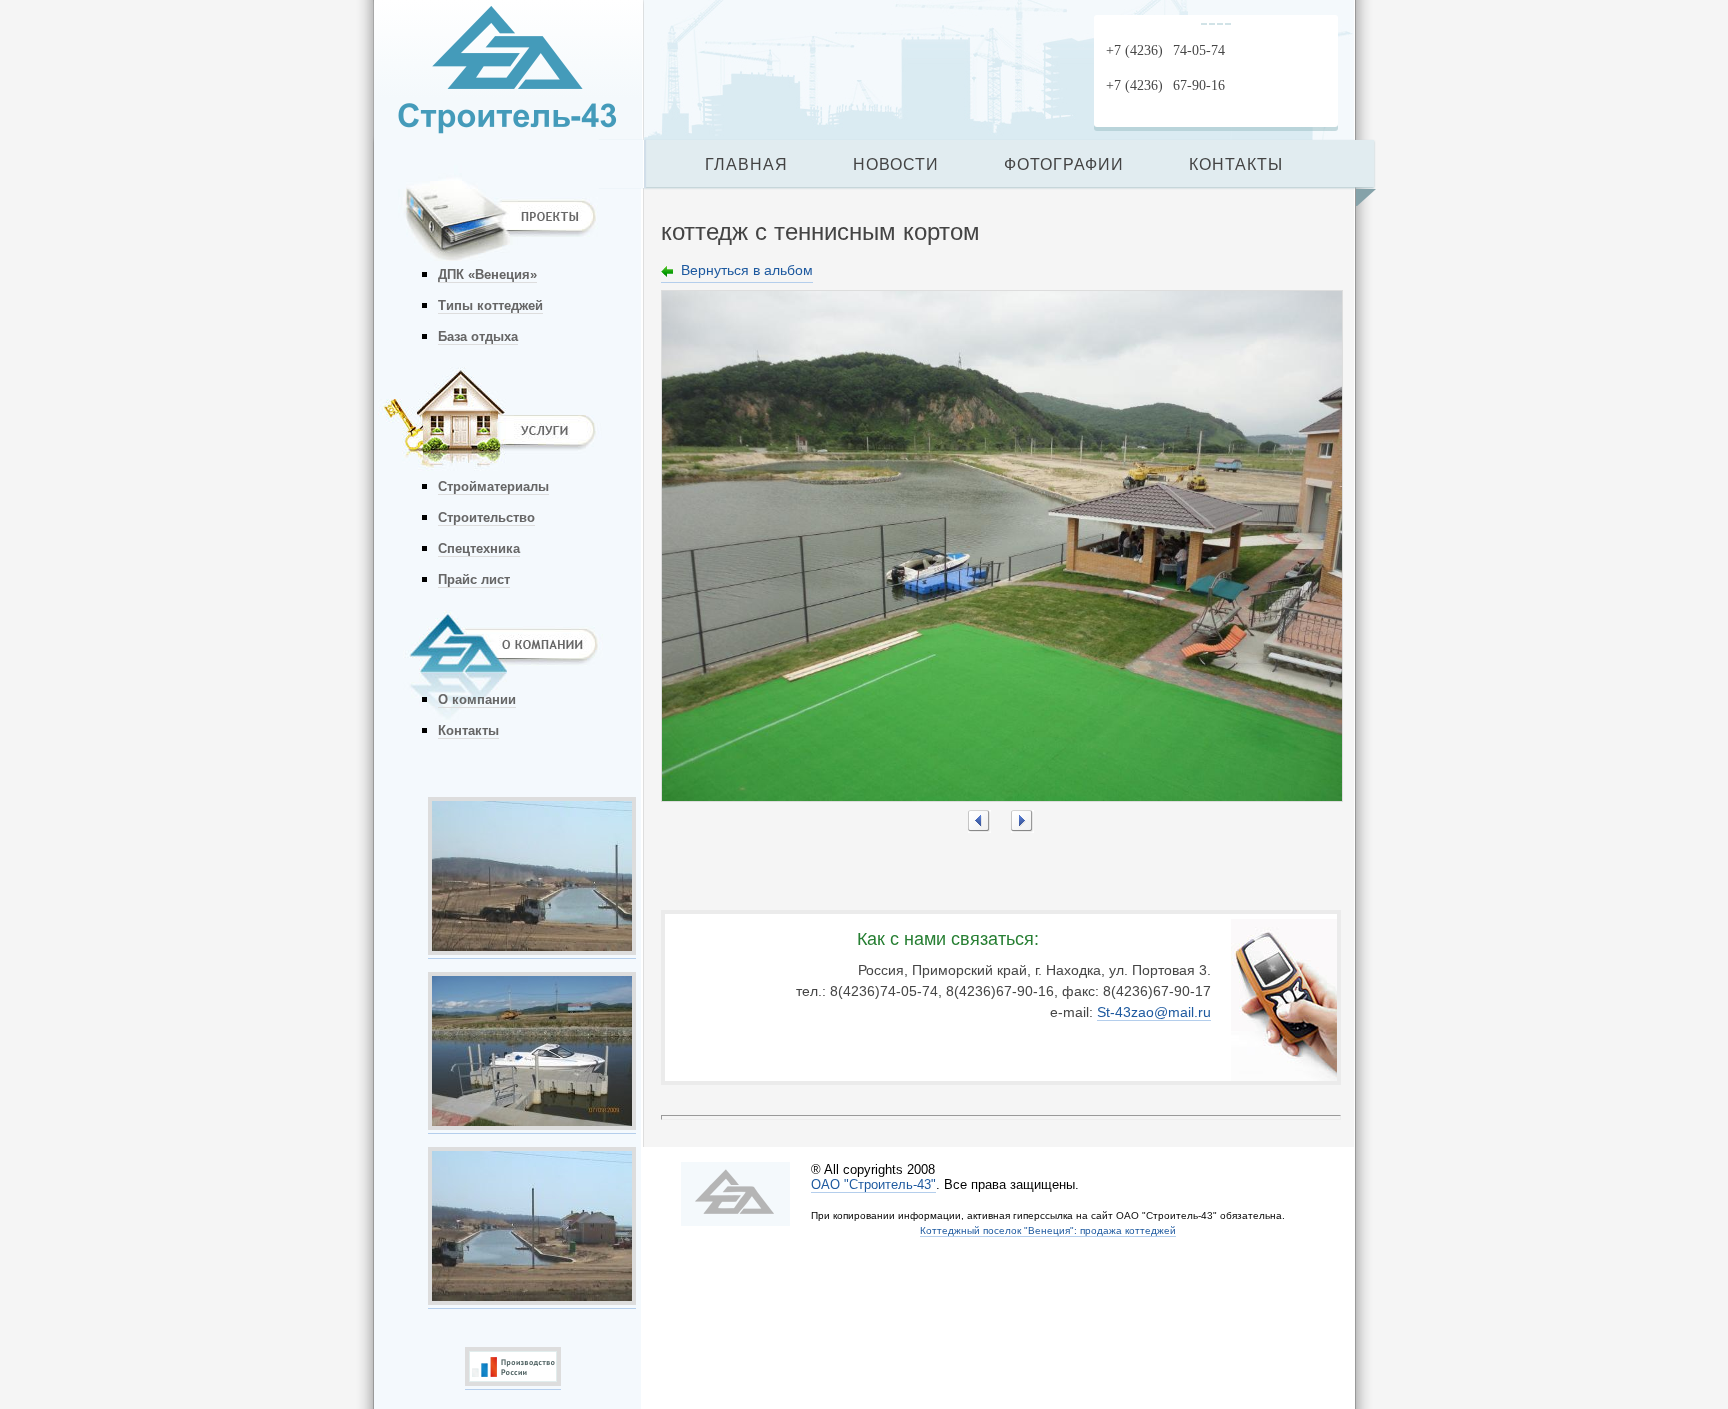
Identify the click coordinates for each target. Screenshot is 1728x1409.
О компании (477, 699)
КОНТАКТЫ (1236, 164)
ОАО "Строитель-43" (873, 1184)
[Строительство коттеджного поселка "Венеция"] (532, 950)
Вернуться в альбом (747, 270)
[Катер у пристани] (532, 1125)
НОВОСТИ (896, 164)
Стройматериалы (493, 486)
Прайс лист (474, 579)
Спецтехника (479, 548)
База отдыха (478, 336)
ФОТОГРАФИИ (1064, 164)
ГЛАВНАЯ (746, 164)
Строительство (486, 517)
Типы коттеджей (490, 305)
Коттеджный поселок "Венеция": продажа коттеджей (1048, 1230)
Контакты (468, 730)
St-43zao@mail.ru (1154, 1012)
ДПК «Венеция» (487, 274)
